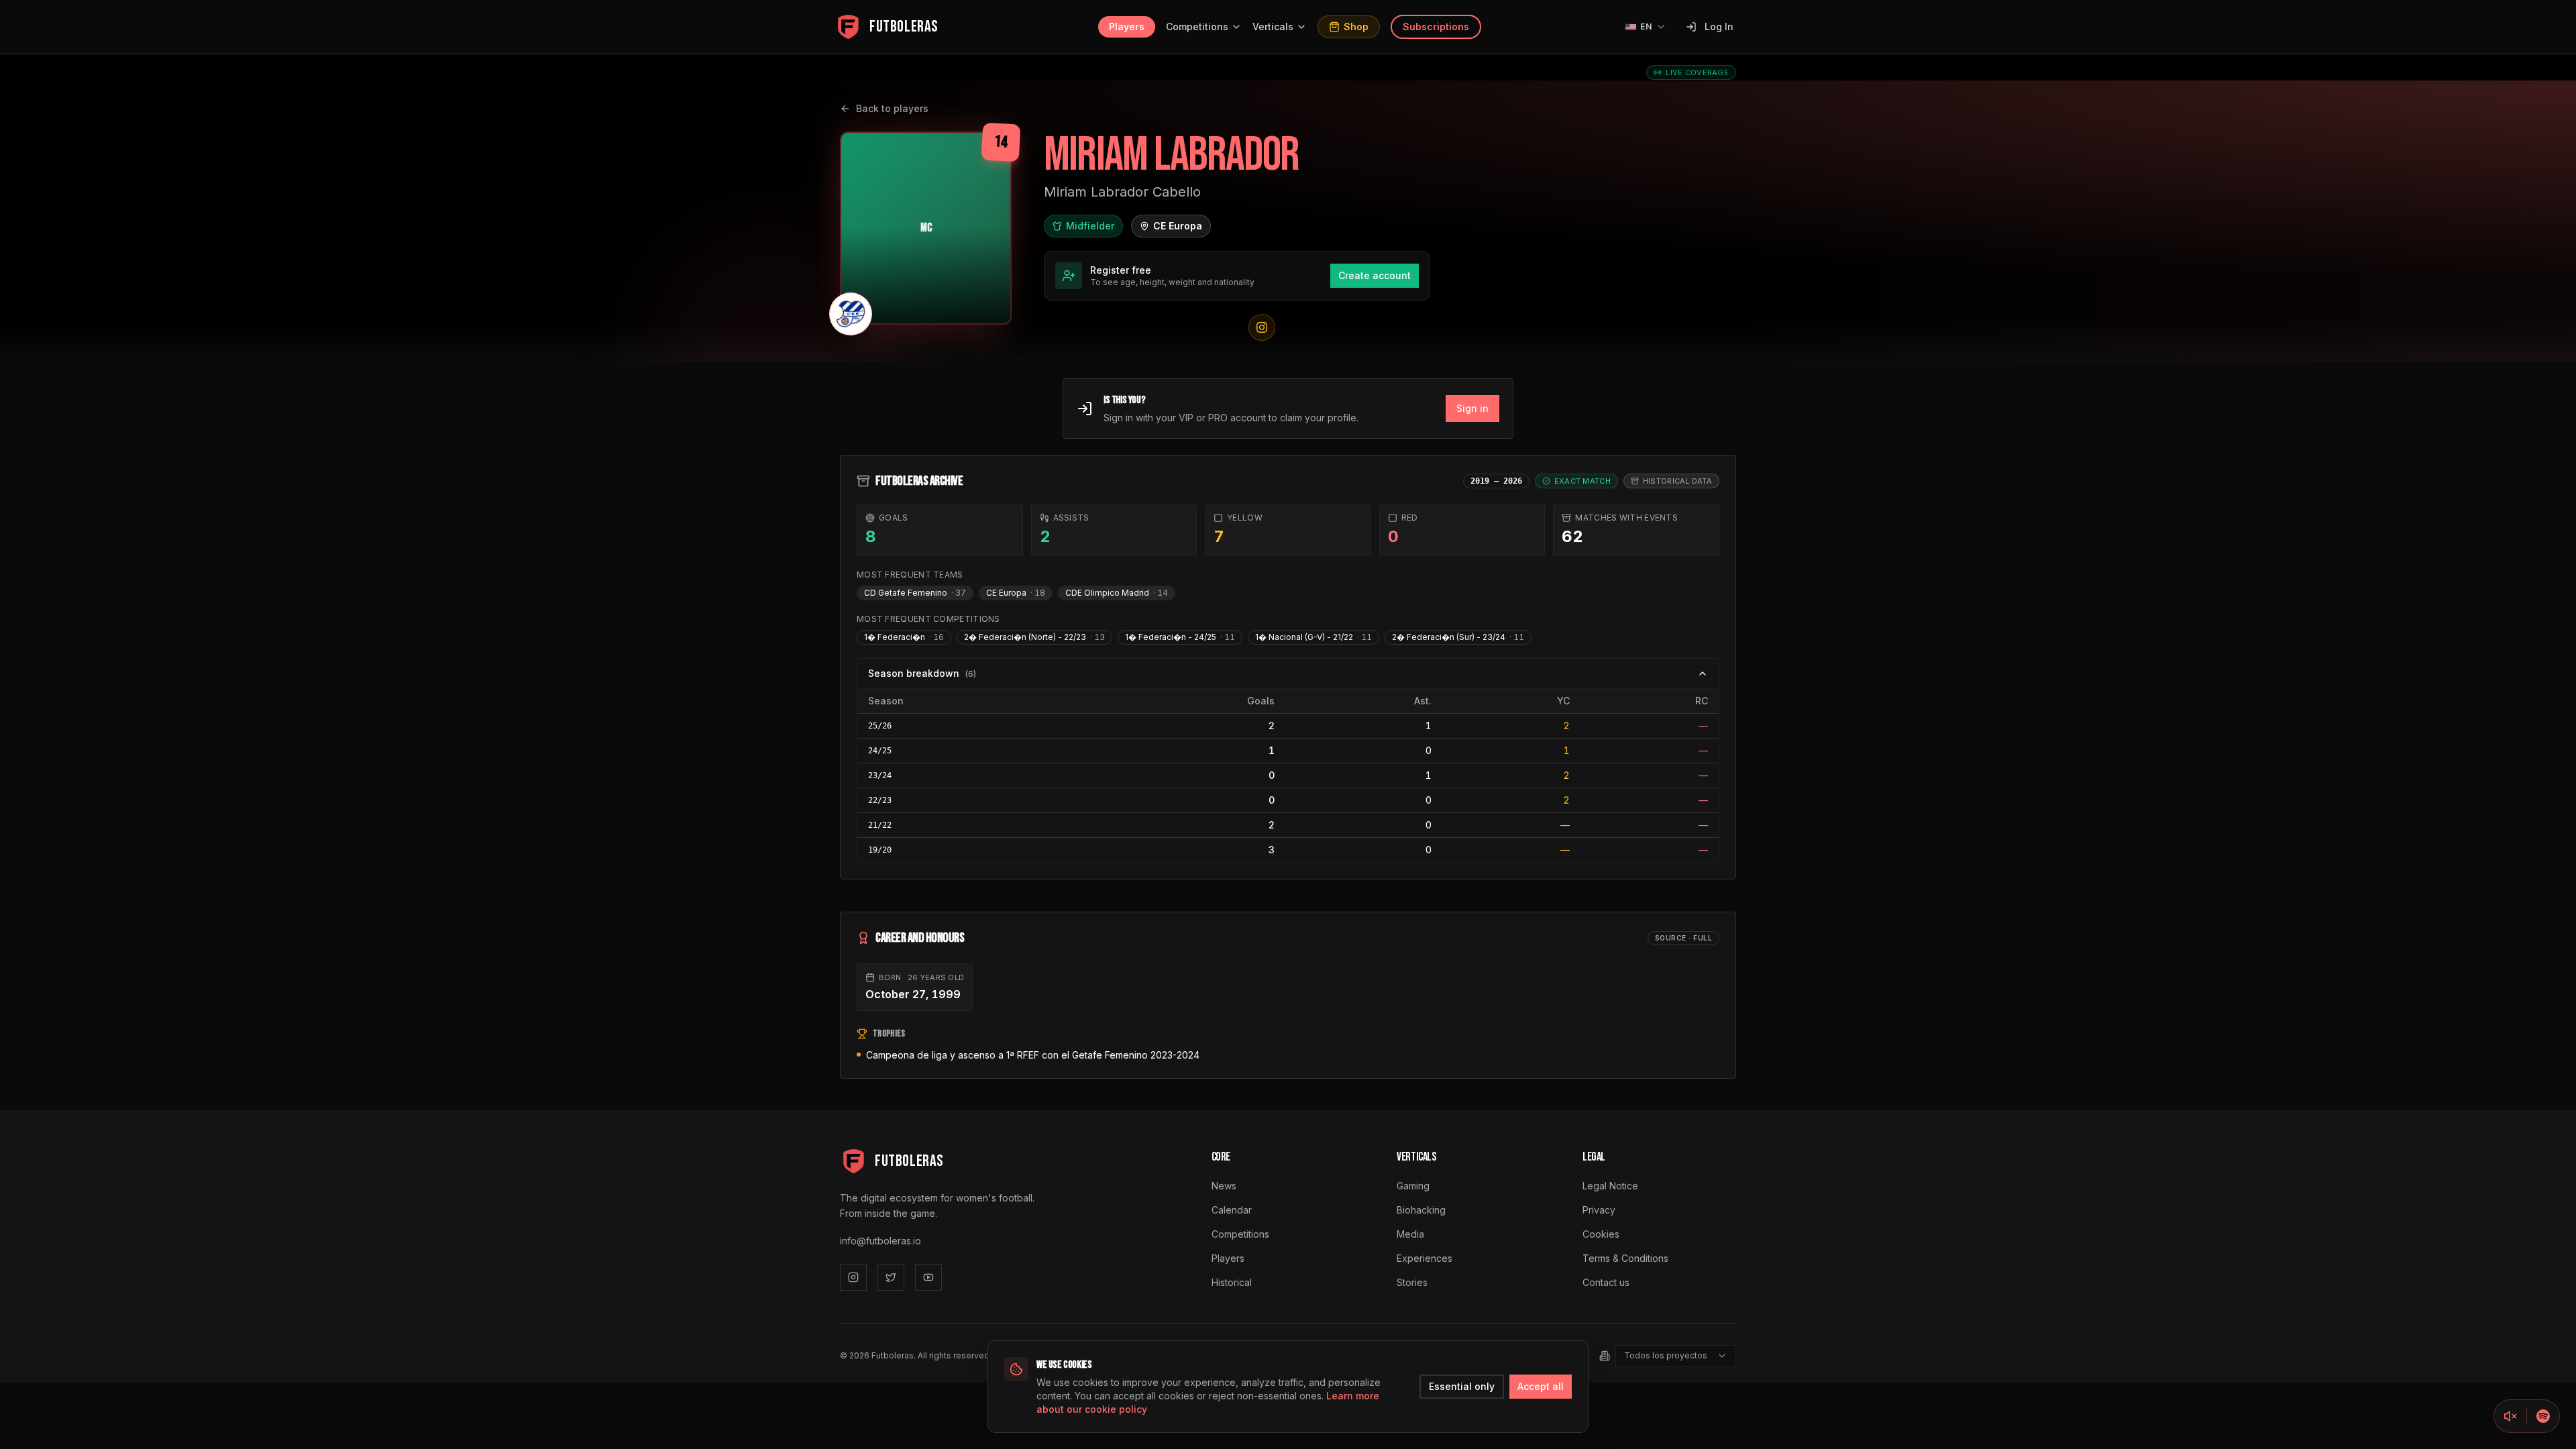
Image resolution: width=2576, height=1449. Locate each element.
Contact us (1606, 1282)
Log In (1719, 26)
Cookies (1601, 1234)
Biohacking (1421, 1210)
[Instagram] (853, 1277)
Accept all (1541, 1386)
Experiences (1425, 1258)
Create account (1375, 275)
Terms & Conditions (1625, 1258)
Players (1127, 26)
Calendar (1232, 1210)
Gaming (1413, 1186)
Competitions (1197, 26)
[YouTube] (928, 1277)
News (1224, 1186)
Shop (1356, 26)
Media (1410, 1234)
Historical (1232, 1282)
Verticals (1273, 26)
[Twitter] (891, 1277)
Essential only (1462, 1386)
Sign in (1472, 408)
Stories (1412, 1282)
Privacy (1599, 1210)
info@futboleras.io (880, 1241)
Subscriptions (1436, 26)
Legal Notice (1610, 1186)
